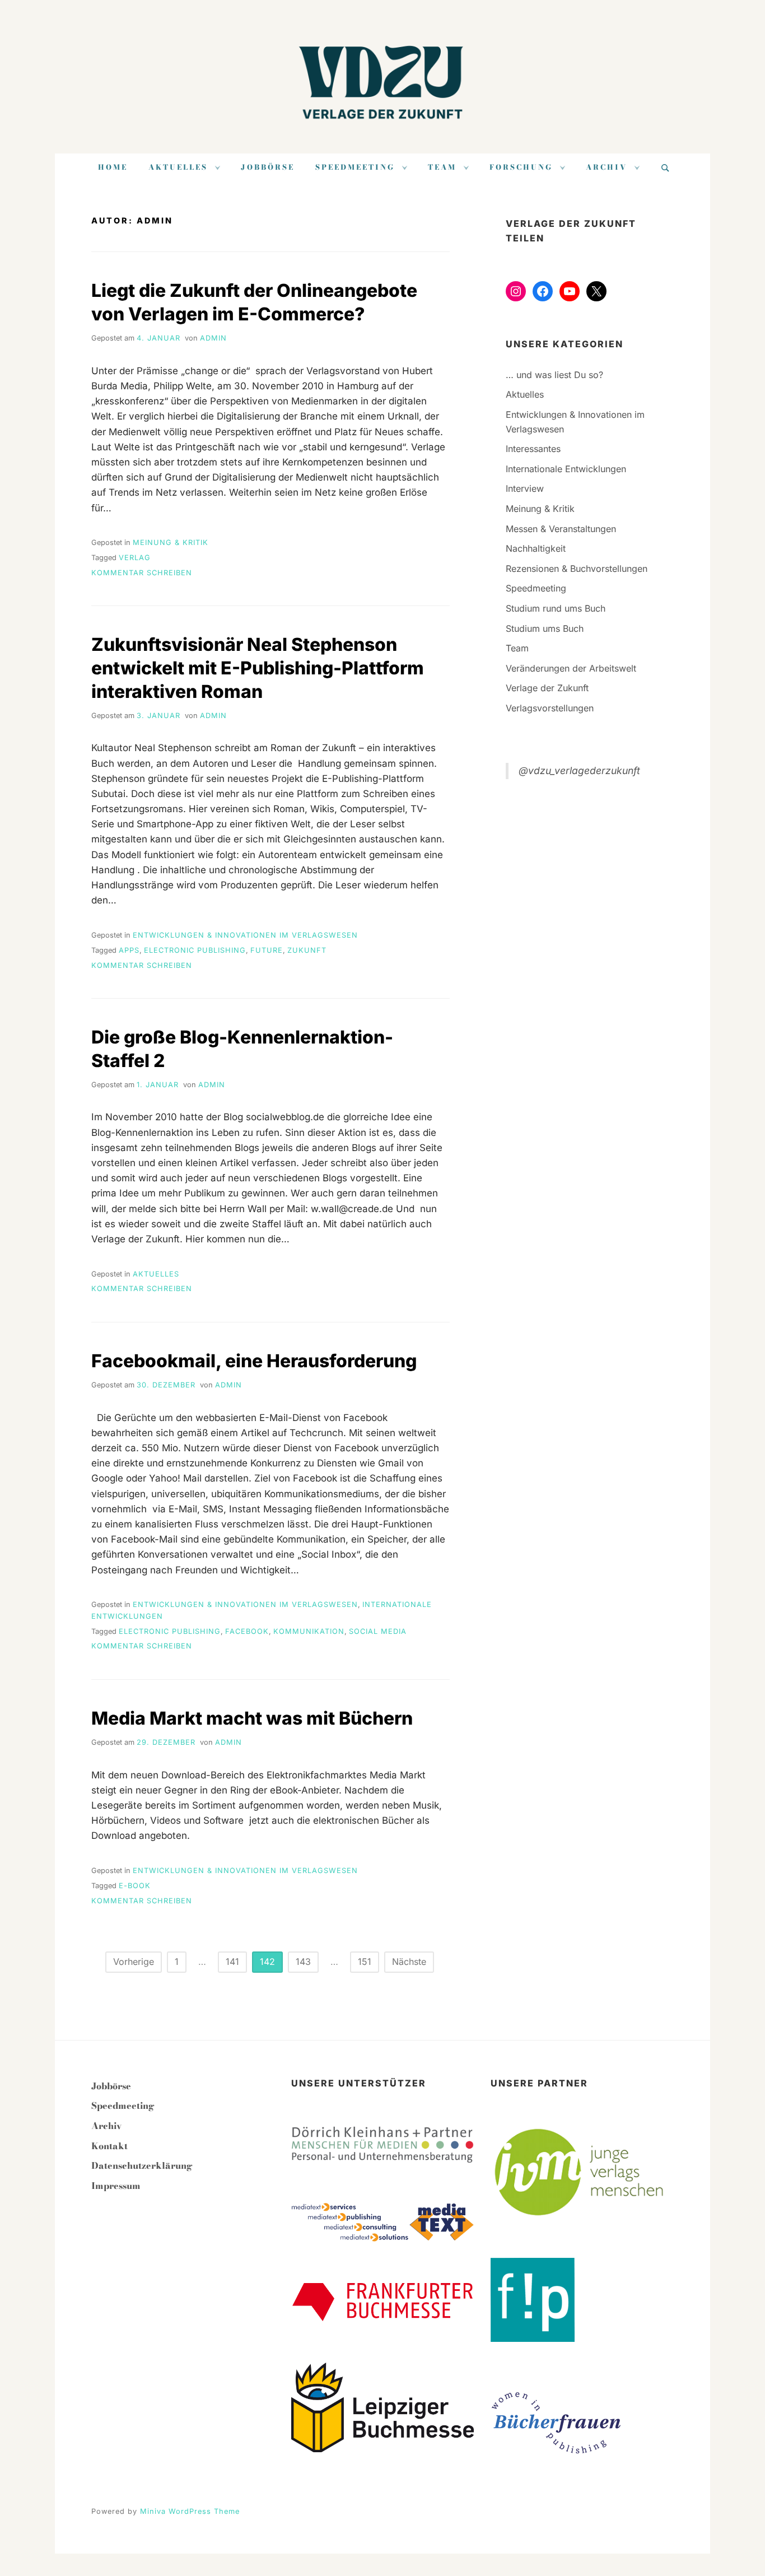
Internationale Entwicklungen (566, 469)
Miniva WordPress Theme (190, 2511)
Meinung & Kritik (171, 542)
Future (267, 950)
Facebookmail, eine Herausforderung (254, 1361)
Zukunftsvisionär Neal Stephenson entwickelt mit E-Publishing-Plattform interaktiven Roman (258, 668)
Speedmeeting (355, 167)
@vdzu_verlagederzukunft (579, 770)
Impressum (116, 2186)
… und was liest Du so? (554, 375)
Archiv (607, 167)
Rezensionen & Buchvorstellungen (577, 569)
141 (232, 1962)
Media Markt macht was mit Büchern (252, 1718)
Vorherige (134, 1962)
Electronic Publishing (195, 950)
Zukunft (307, 950)
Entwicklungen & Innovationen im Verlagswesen (245, 935)
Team (442, 167)
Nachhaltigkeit (536, 548)
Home (113, 167)
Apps (129, 950)
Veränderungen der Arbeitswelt (571, 668)
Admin (213, 338)
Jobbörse (268, 167)
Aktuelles (178, 167)
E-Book (135, 1886)
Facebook (247, 1631)
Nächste (409, 1962)
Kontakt (109, 2146)
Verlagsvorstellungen (550, 708)
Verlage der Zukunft (547, 688)
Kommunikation (309, 1631)
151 (365, 1962)
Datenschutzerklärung (142, 2165)
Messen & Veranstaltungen (561, 529)
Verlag (135, 558)
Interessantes (533, 449)
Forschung (521, 167)
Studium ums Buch (545, 628)
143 (303, 1962)
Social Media (378, 1631)
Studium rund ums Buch (556, 608)
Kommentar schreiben (142, 573)
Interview (525, 488)
